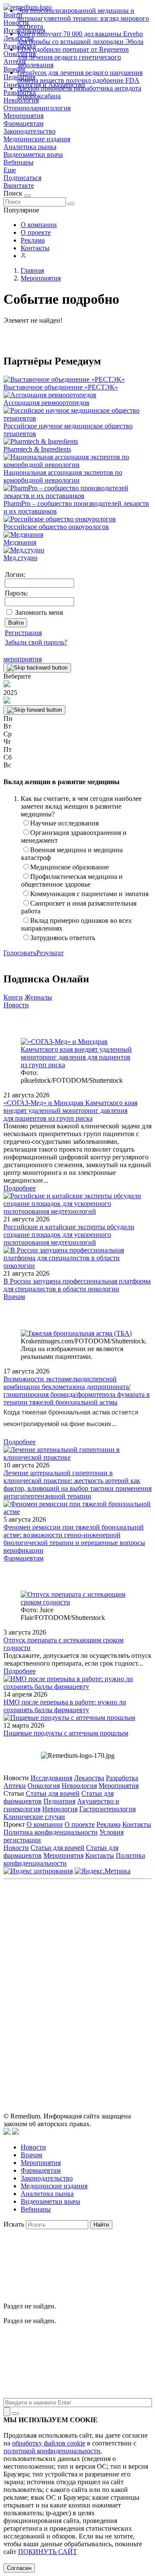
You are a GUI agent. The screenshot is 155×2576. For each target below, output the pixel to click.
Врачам (14, 1297)
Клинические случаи (34, 1817)
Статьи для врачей (53, 1793)
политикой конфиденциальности (52, 2451)
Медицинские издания (37, 139)
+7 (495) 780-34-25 (118, 1941)
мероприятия (23, 659)
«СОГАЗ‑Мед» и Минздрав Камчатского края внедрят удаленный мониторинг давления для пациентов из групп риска (70, 1110)
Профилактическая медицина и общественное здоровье (72, 880)
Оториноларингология (37, 108)
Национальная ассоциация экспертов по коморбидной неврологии (63, 476)
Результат (50, 953)
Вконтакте (19, 185)
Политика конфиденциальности (51, 1832)
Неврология (79, 1786)
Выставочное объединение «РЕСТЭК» (61, 387)
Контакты (35, 248)
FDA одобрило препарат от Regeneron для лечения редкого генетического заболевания (73, 57)
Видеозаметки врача (33, 154)
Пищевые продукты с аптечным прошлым (66, 1733)
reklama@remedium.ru (107, 1950)
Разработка (122, 1778)
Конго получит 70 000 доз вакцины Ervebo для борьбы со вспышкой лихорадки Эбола (80, 38)
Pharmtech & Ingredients (37, 449)
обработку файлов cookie (49, 2443)
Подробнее (20, 1188)
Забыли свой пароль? (36, 642)
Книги (13, 997)
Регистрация (23, 633)
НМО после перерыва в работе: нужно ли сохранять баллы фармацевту (65, 1706)
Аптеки (15, 1786)
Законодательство (29, 131)
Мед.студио (20, 558)
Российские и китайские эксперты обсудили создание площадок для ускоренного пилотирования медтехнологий (69, 1235)
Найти (101, 2225)
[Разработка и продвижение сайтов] (7, 2132)
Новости (16, 1005)
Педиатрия (59, 1801)
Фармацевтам (23, 123)
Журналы (38, 997)
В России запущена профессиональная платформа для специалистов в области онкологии (77, 1285)
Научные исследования (64, 823)
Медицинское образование (70, 867)
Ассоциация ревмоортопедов (46, 403)
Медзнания (20, 542)
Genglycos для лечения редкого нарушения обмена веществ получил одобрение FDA (80, 76)
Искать (14, 2224)
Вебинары (19, 162)
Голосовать (20, 953)
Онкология (44, 1786)
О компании (39, 225)
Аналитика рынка (30, 147)
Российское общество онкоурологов (56, 527)
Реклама (33, 240)
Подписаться (22, 178)
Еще (10, 170)
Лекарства (89, 1778)
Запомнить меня (39, 612)
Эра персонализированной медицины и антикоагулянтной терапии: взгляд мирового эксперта (83, 18)
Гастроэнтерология (107, 1809)
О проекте (36, 232)
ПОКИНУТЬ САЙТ (48, 2552)
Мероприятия (23, 116)
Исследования (51, 1778)
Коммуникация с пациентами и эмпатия (89, 894)
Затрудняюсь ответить (63, 938)
